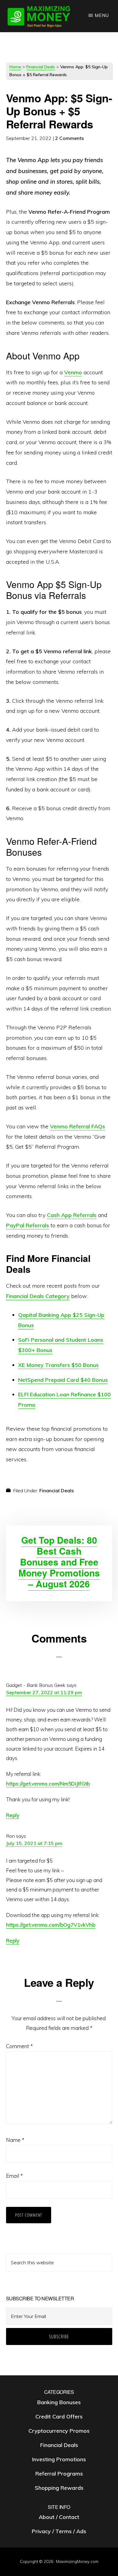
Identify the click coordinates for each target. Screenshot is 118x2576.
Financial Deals (41, 67)
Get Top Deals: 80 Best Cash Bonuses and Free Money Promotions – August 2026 (59, 1562)
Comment (19, 2046)
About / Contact (59, 2517)
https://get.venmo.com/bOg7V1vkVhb (51, 1925)
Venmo (73, 372)
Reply (13, 1815)
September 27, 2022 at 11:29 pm (44, 1692)
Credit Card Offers (59, 2416)
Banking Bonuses (59, 2402)
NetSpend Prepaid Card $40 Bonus (63, 1380)
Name (15, 2140)
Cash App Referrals (72, 1215)
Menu (102, 15)
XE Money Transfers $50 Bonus (58, 1365)
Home (15, 67)
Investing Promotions (59, 2459)
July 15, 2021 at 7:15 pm (34, 1843)
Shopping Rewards (59, 2488)
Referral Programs (59, 2474)
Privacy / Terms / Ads (59, 2531)
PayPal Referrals (28, 1225)
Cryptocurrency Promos (59, 2431)
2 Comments (69, 138)
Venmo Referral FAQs (77, 1126)
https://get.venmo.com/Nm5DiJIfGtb (48, 1784)
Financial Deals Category (38, 1296)
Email (14, 2176)
